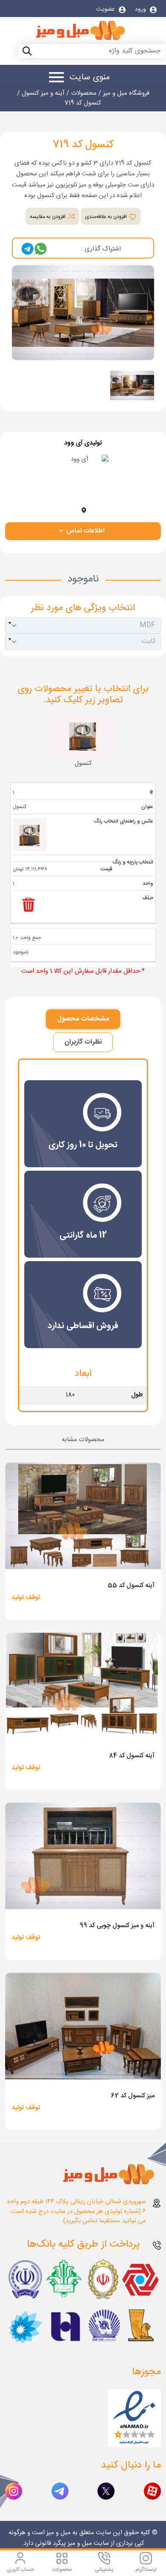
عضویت (106, 9)
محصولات (62, 2570)
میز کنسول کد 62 (133, 2096)
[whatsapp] (40, 249)
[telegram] (28, 249)
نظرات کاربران (83, 1042)
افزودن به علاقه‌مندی (107, 217)
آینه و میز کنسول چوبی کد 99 (117, 1926)
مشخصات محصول (83, 1019)
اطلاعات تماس (84, 531)
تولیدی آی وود (83, 443)
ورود (141, 9)
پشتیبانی (104, 2570)
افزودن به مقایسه (48, 217)
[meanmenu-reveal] (53, 79)
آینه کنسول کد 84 (132, 1756)
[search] (9, 52)
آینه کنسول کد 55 (131, 1586)
